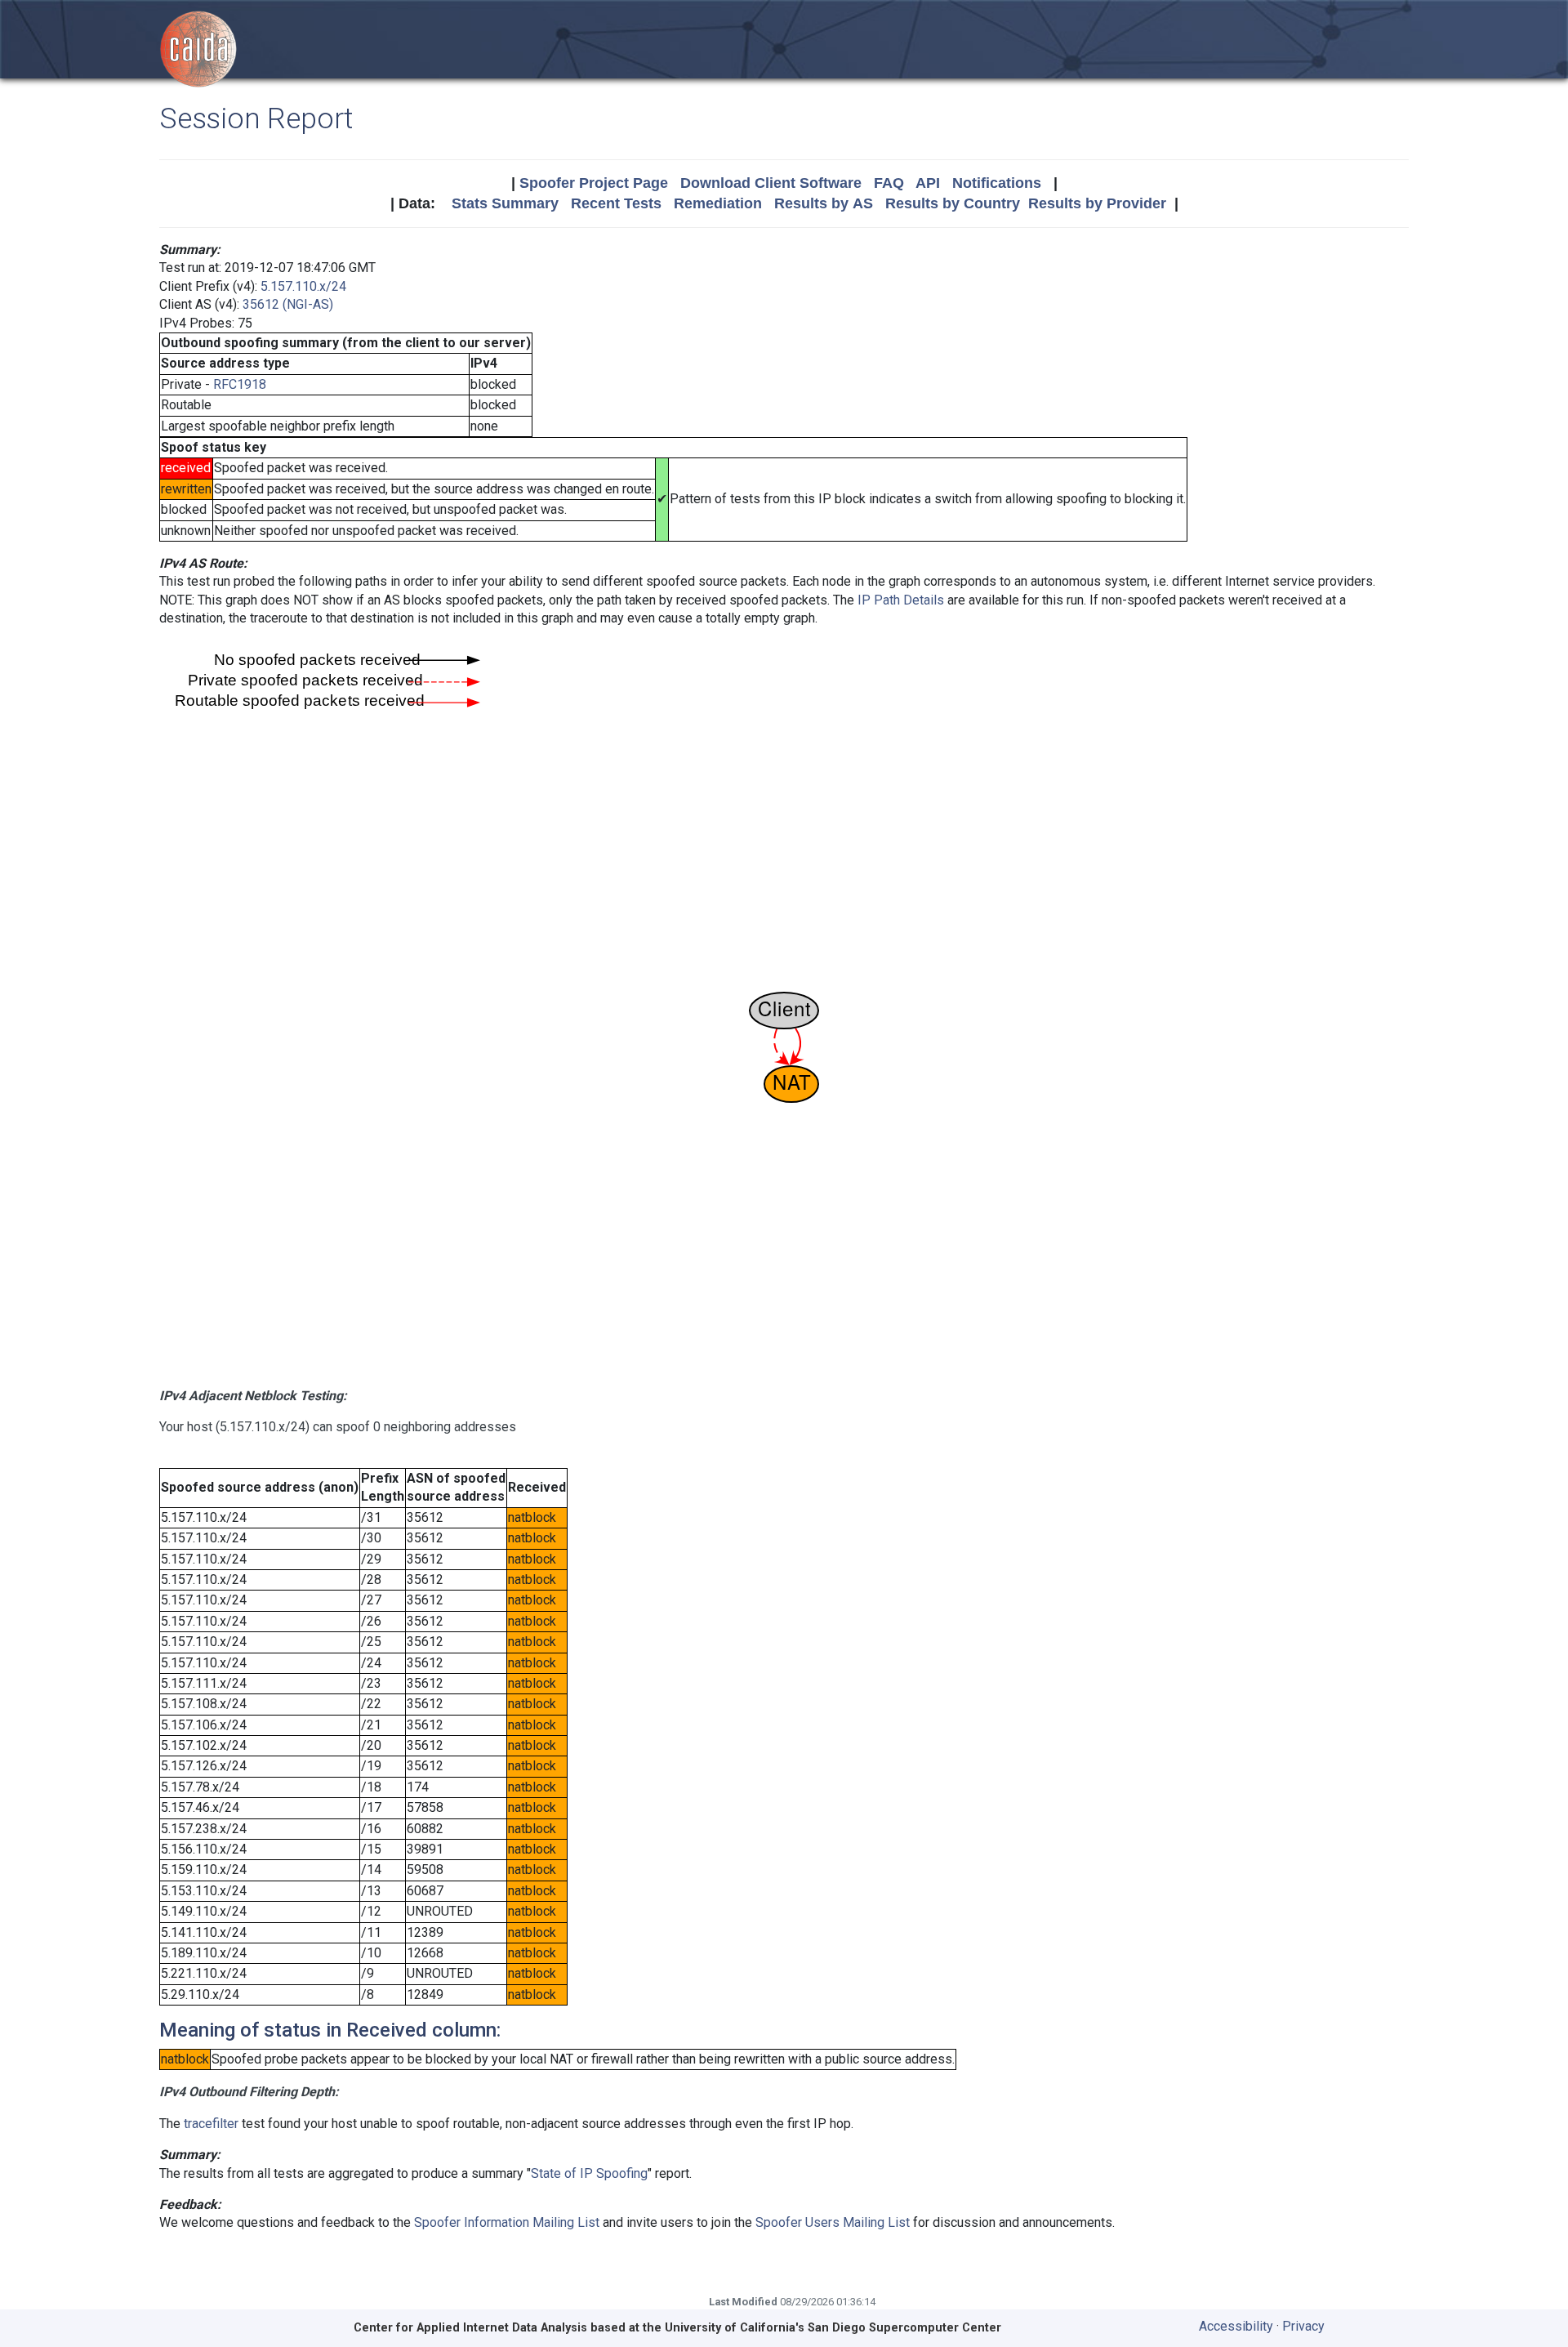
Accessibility (1236, 2326)
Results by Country (953, 203)
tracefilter (211, 2124)
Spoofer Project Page (594, 183)
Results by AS (824, 203)
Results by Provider (1097, 203)
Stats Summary (505, 203)
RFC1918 (240, 384)
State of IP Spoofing (589, 2173)
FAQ (889, 183)
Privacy (1303, 2326)
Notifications (997, 183)
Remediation (718, 203)
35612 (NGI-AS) (288, 304)
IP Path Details (901, 600)
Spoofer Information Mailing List (507, 2222)
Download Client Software (771, 183)
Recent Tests (616, 203)
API (928, 183)
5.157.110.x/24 (303, 286)
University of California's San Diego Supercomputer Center (833, 2328)
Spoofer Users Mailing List (833, 2222)
